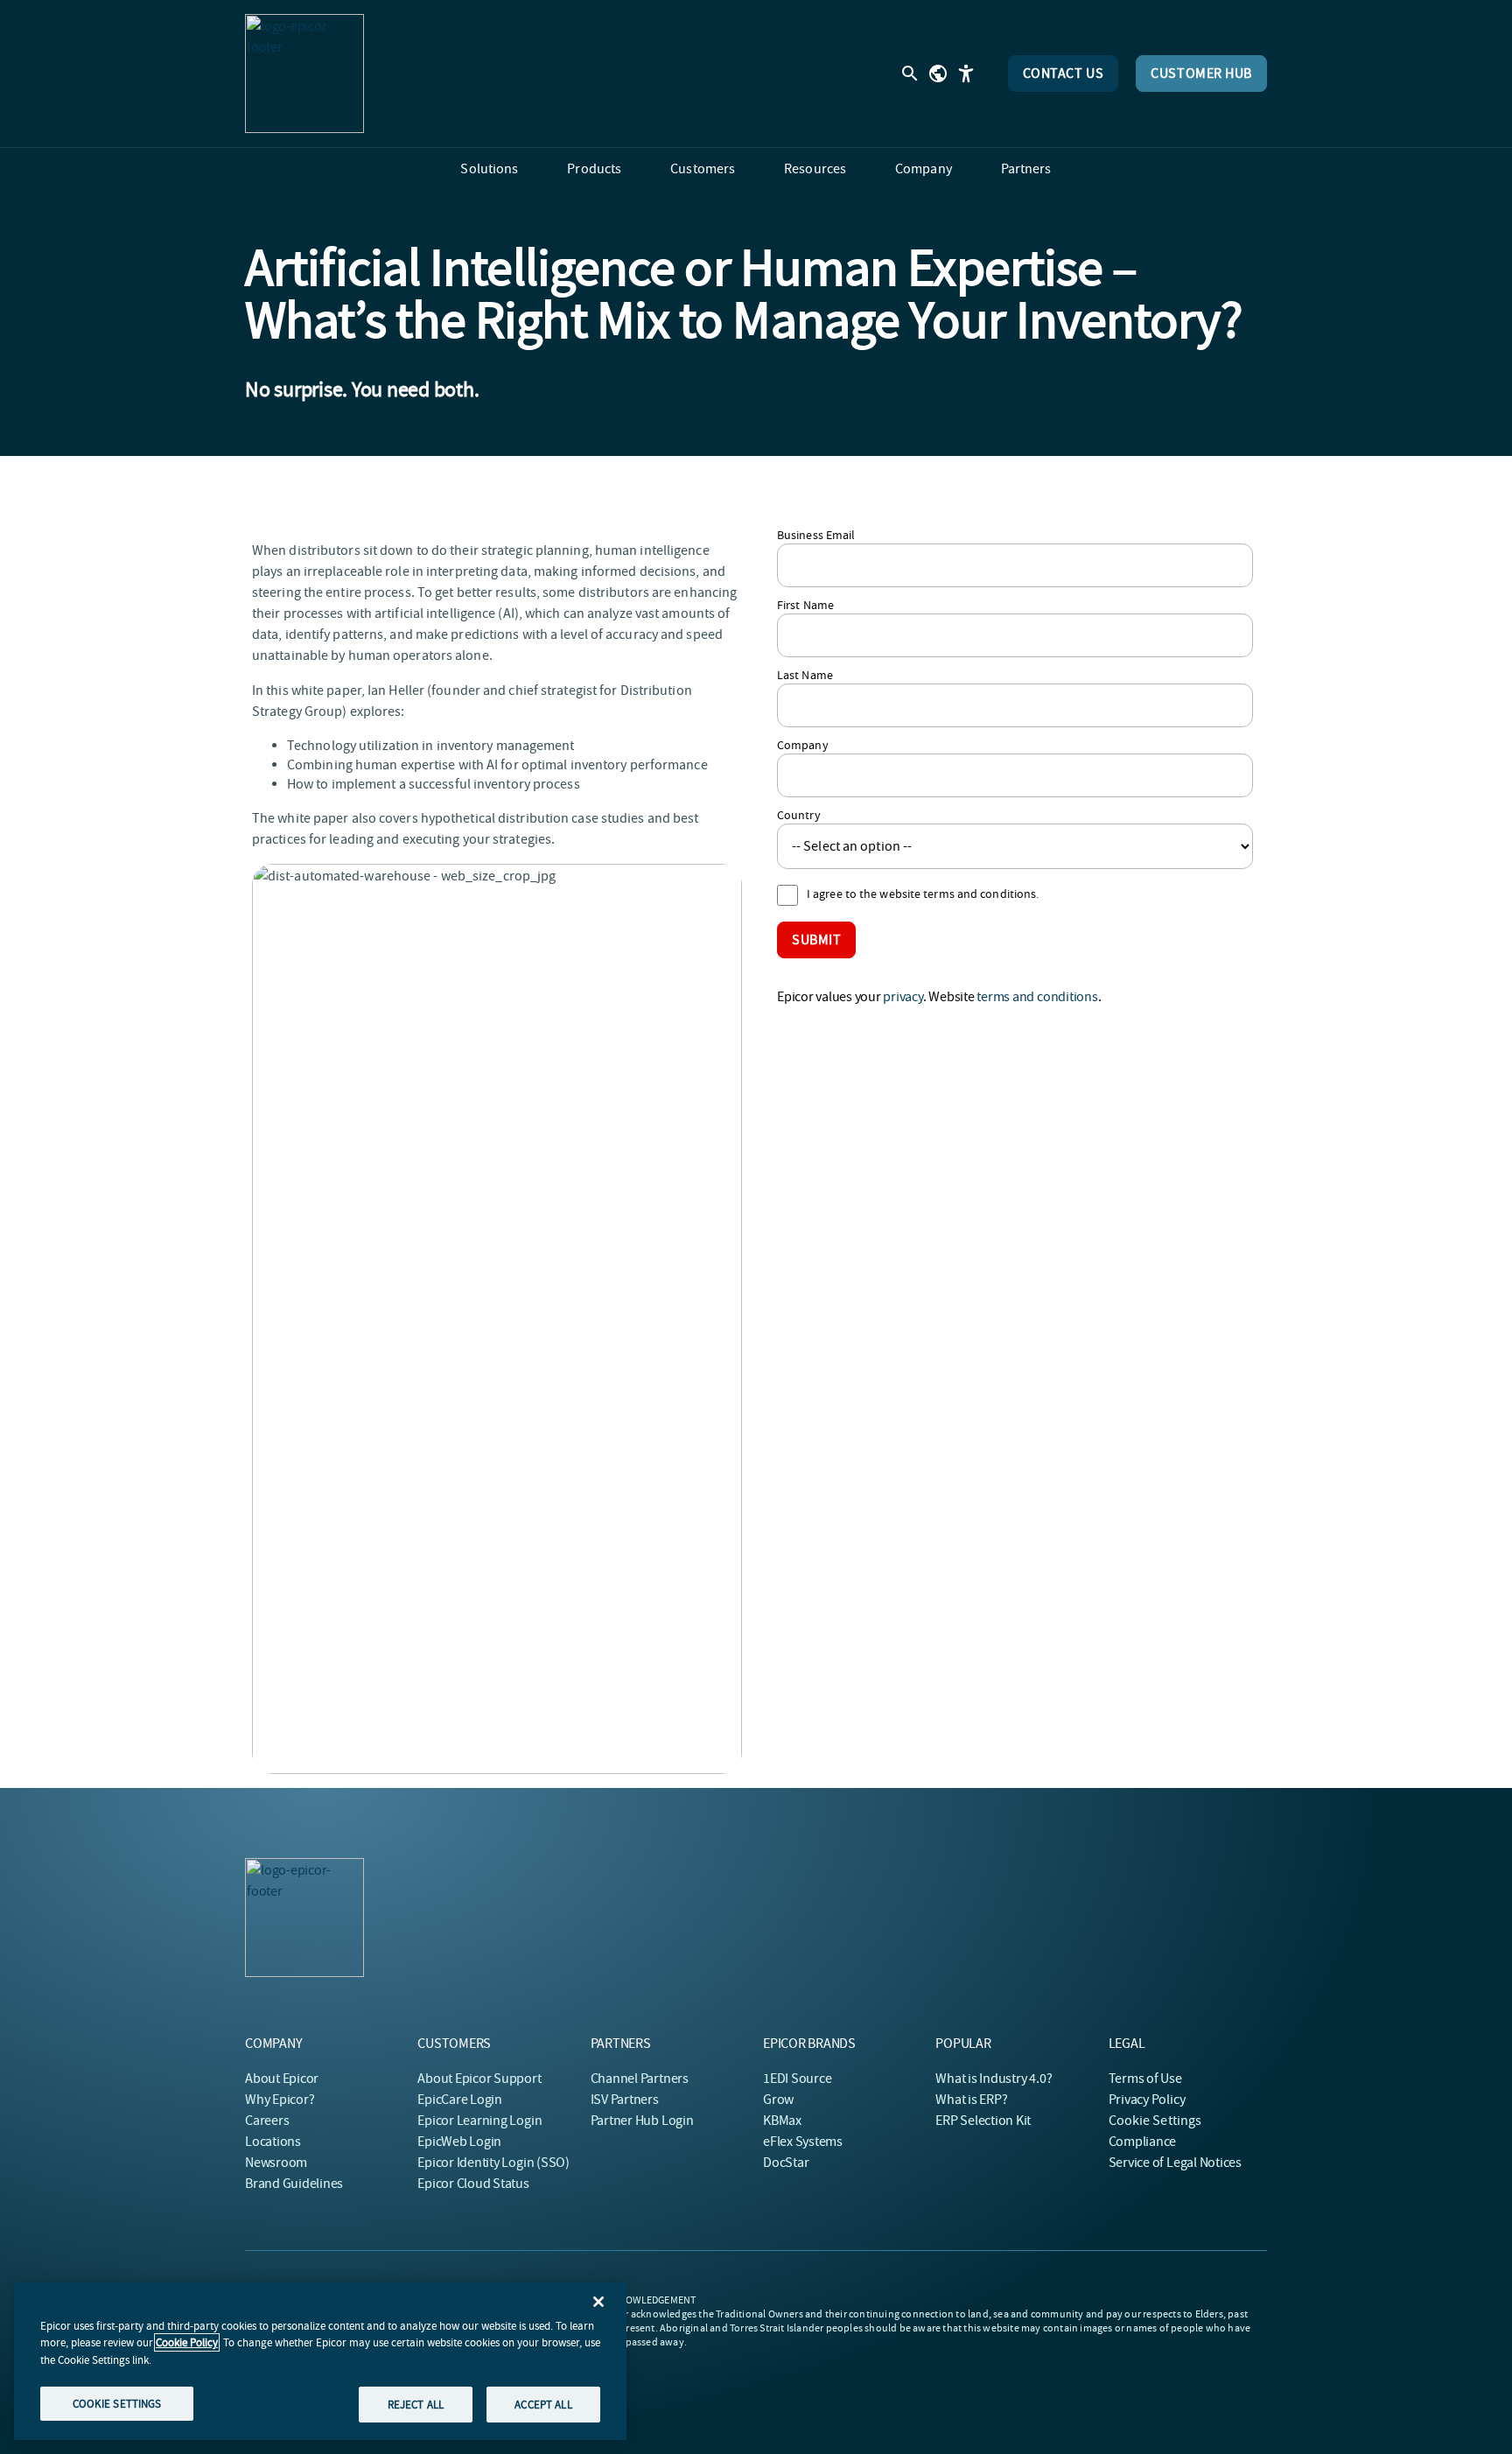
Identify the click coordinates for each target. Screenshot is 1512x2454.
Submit (816, 940)
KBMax (782, 2121)
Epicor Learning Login (479, 2121)
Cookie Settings (1155, 2121)
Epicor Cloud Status (473, 2184)
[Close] (598, 2302)
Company (803, 745)
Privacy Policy (1147, 2100)
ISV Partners (625, 2100)
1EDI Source (797, 2079)
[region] (320, 2361)
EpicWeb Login (459, 2142)
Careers (267, 2121)
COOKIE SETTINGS (117, 2403)
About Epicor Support (479, 2079)
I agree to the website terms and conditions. (923, 894)
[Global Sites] (938, 74)
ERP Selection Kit (983, 2121)
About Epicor (282, 2079)
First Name (805, 605)
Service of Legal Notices (1175, 2163)
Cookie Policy (187, 2342)
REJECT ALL (416, 2404)
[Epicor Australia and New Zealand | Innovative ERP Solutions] (304, 74)
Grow (778, 2100)
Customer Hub (1201, 74)
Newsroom (276, 2163)
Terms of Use (1145, 2079)
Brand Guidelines (294, 2184)
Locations (273, 2142)
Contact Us (1064, 74)
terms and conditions (1037, 997)
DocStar (786, 2163)
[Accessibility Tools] (966, 74)
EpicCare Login (460, 2100)
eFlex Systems (803, 2142)
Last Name (805, 675)
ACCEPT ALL (543, 2404)
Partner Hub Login (642, 2121)
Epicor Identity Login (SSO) (493, 2163)
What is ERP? (971, 2100)
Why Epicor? (280, 2100)
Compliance (1143, 2142)
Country (799, 815)
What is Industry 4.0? (994, 2079)
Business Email (816, 535)
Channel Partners (640, 2079)
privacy (903, 997)
